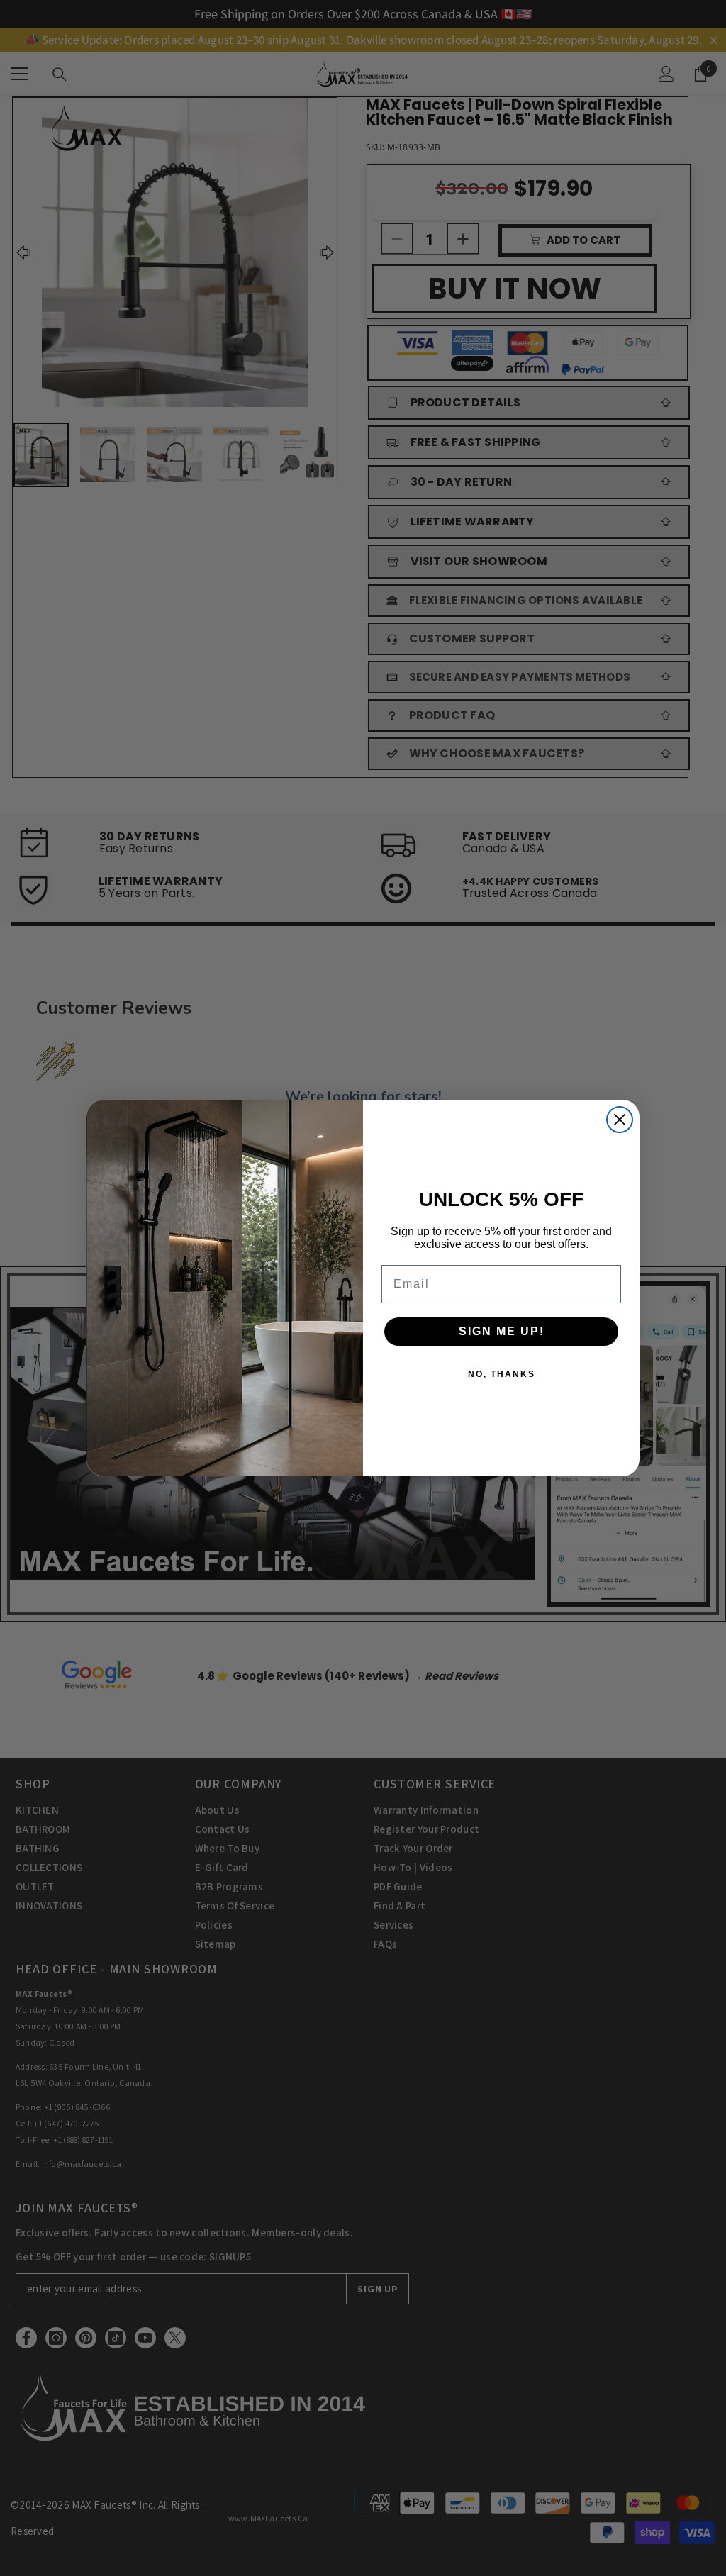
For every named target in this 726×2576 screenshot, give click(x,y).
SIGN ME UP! (502, 1331)
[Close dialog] (620, 1120)
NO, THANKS (502, 1374)
